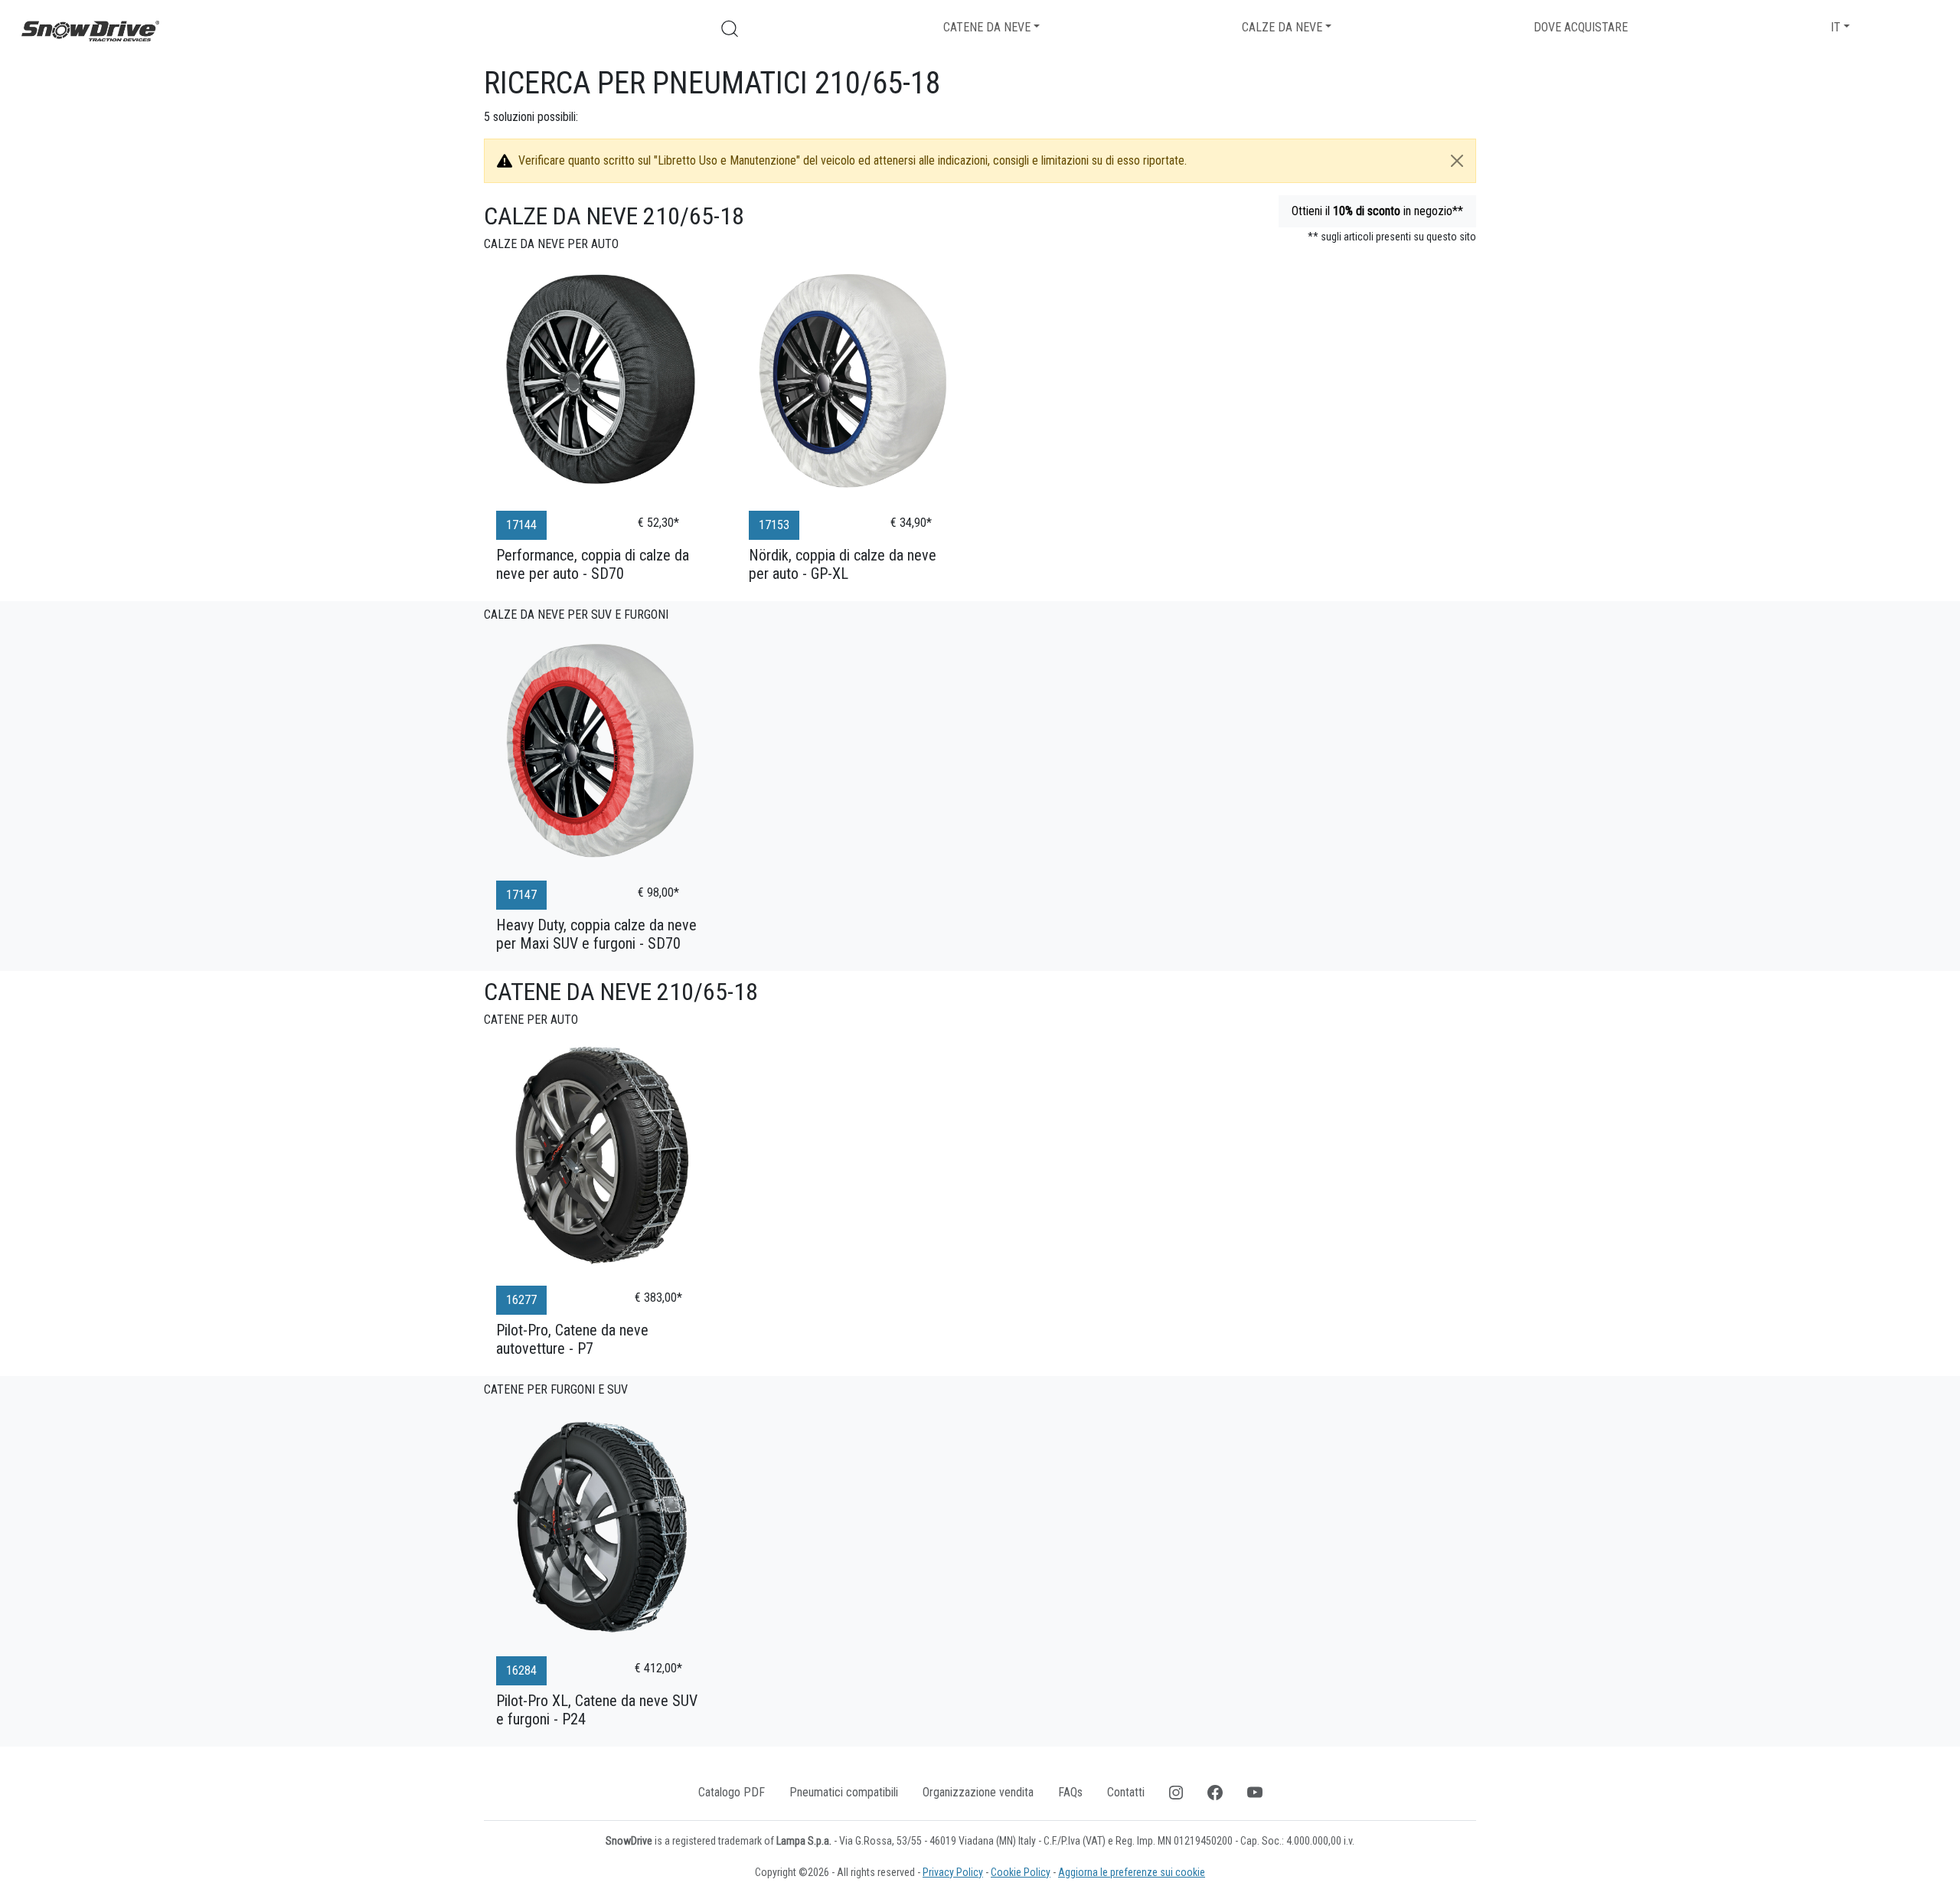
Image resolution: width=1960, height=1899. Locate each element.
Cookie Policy (1021, 1872)
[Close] (1457, 161)
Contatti (1126, 1792)
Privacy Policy (953, 1872)
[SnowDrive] (90, 30)
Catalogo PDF (732, 1792)
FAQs (1070, 1792)
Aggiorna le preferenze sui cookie (1132, 1872)
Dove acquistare (1581, 27)
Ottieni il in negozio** (1377, 211)
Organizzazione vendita (978, 1792)
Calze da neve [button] (1282, 27)
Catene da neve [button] (987, 27)
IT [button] (1836, 27)
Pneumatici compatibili (844, 1792)
